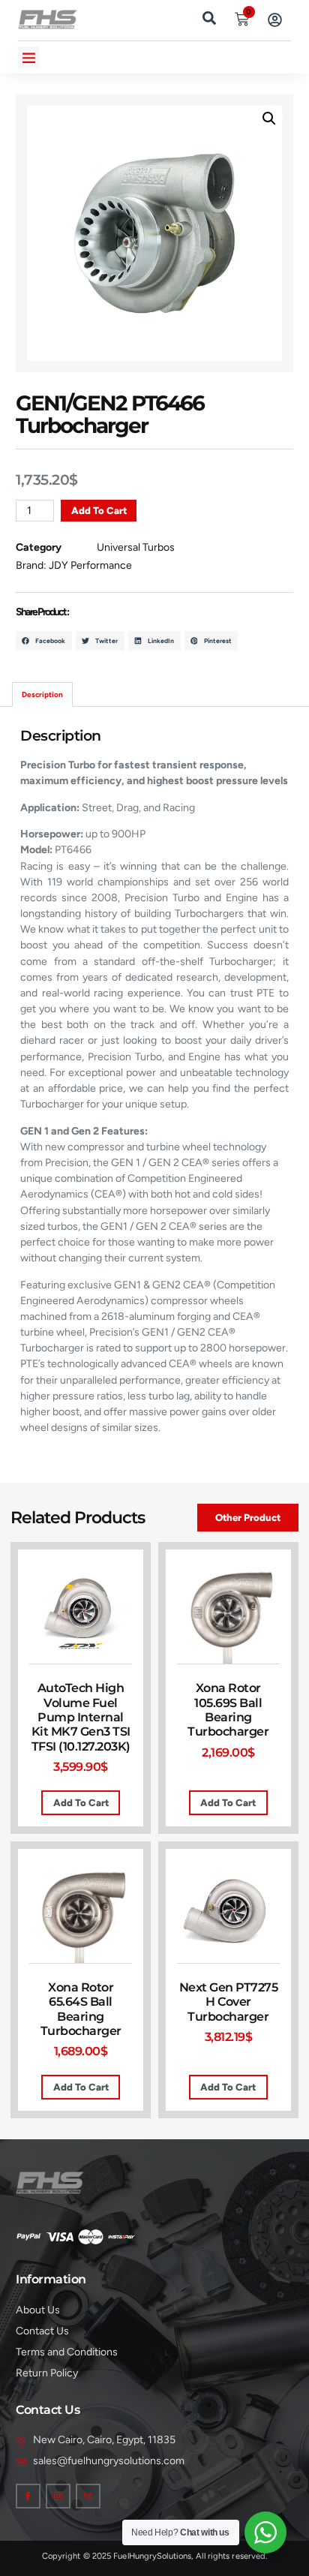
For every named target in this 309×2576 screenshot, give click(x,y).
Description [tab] (42, 694)
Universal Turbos (136, 547)
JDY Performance (90, 565)
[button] (29, 57)
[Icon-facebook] (28, 2496)
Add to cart (99, 511)
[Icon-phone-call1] (88, 2496)
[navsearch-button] (209, 17)
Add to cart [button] (81, 1803)
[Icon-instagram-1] (58, 2496)
